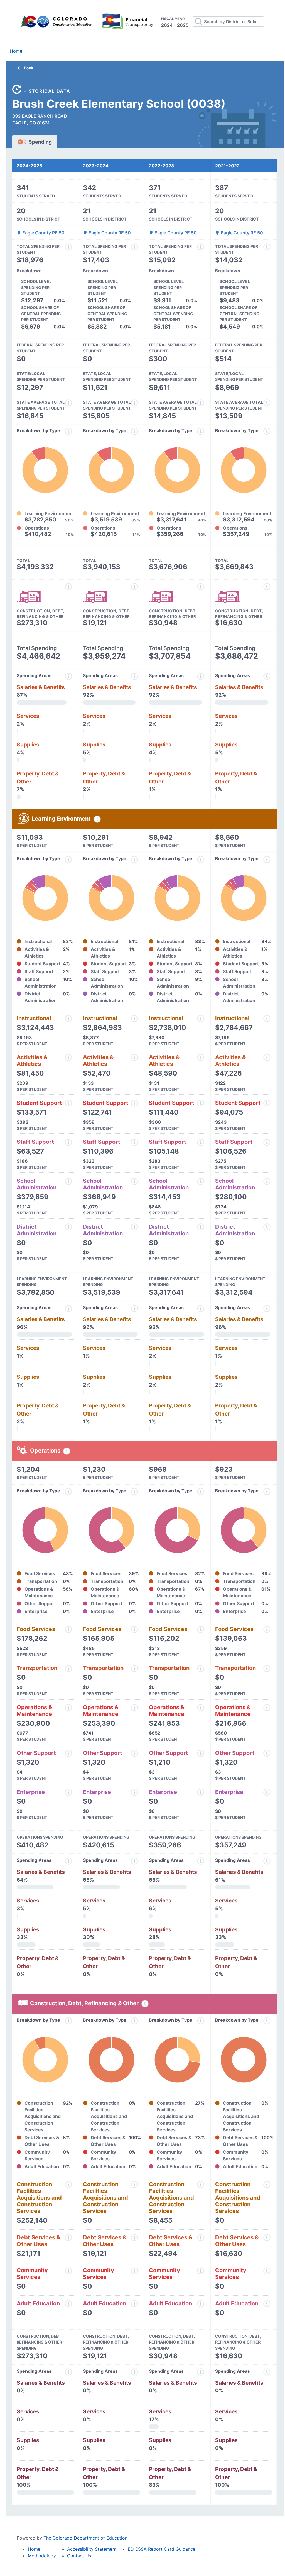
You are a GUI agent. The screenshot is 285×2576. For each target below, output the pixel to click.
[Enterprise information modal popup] (68, 1792)
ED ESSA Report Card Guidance (162, 2549)
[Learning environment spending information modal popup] (97, 819)
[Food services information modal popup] (68, 1629)
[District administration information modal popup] (68, 1227)
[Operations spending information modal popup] (67, 1451)
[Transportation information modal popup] (68, 1669)
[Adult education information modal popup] (68, 2304)
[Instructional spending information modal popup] (68, 1018)
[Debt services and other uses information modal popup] (68, 2238)
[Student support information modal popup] (68, 1103)
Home (16, 51)
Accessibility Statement (92, 2549)
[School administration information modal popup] (68, 1181)
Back (29, 68)
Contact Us (79, 2556)
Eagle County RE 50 (43, 233)
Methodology (42, 2556)
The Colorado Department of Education (85, 2538)
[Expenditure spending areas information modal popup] (68, 676)
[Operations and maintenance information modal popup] (68, 1708)
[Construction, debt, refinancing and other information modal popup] (68, 587)
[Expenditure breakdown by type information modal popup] (68, 431)
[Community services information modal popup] (68, 2271)
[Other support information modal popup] (68, 1753)
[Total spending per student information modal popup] (68, 247)
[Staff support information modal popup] (68, 1142)
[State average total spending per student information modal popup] (68, 403)
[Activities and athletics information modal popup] (68, 1057)
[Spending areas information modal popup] (68, 1861)
